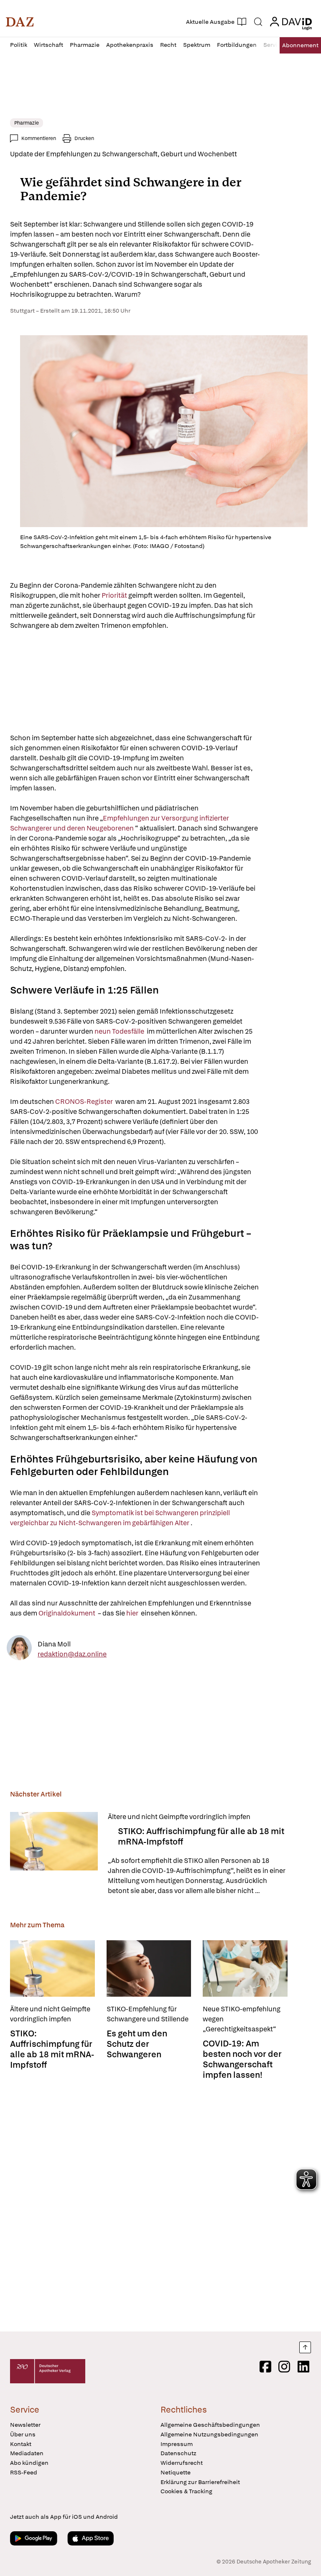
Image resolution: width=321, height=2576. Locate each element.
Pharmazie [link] (27, 123)
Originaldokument (68, 1613)
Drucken (84, 138)
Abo (300, 45)
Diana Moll (54, 1644)
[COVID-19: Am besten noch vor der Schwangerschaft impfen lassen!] (245, 1968)
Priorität (115, 595)
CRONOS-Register (85, 1102)
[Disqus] (159, 2203)
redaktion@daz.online (72, 1654)
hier (133, 1613)
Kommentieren (39, 138)
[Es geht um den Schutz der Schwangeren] (149, 1968)
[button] (20, 22)
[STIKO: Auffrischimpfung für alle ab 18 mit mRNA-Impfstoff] (54, 1854)
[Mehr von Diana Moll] (19, 1649)
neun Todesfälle (120, 1031)
